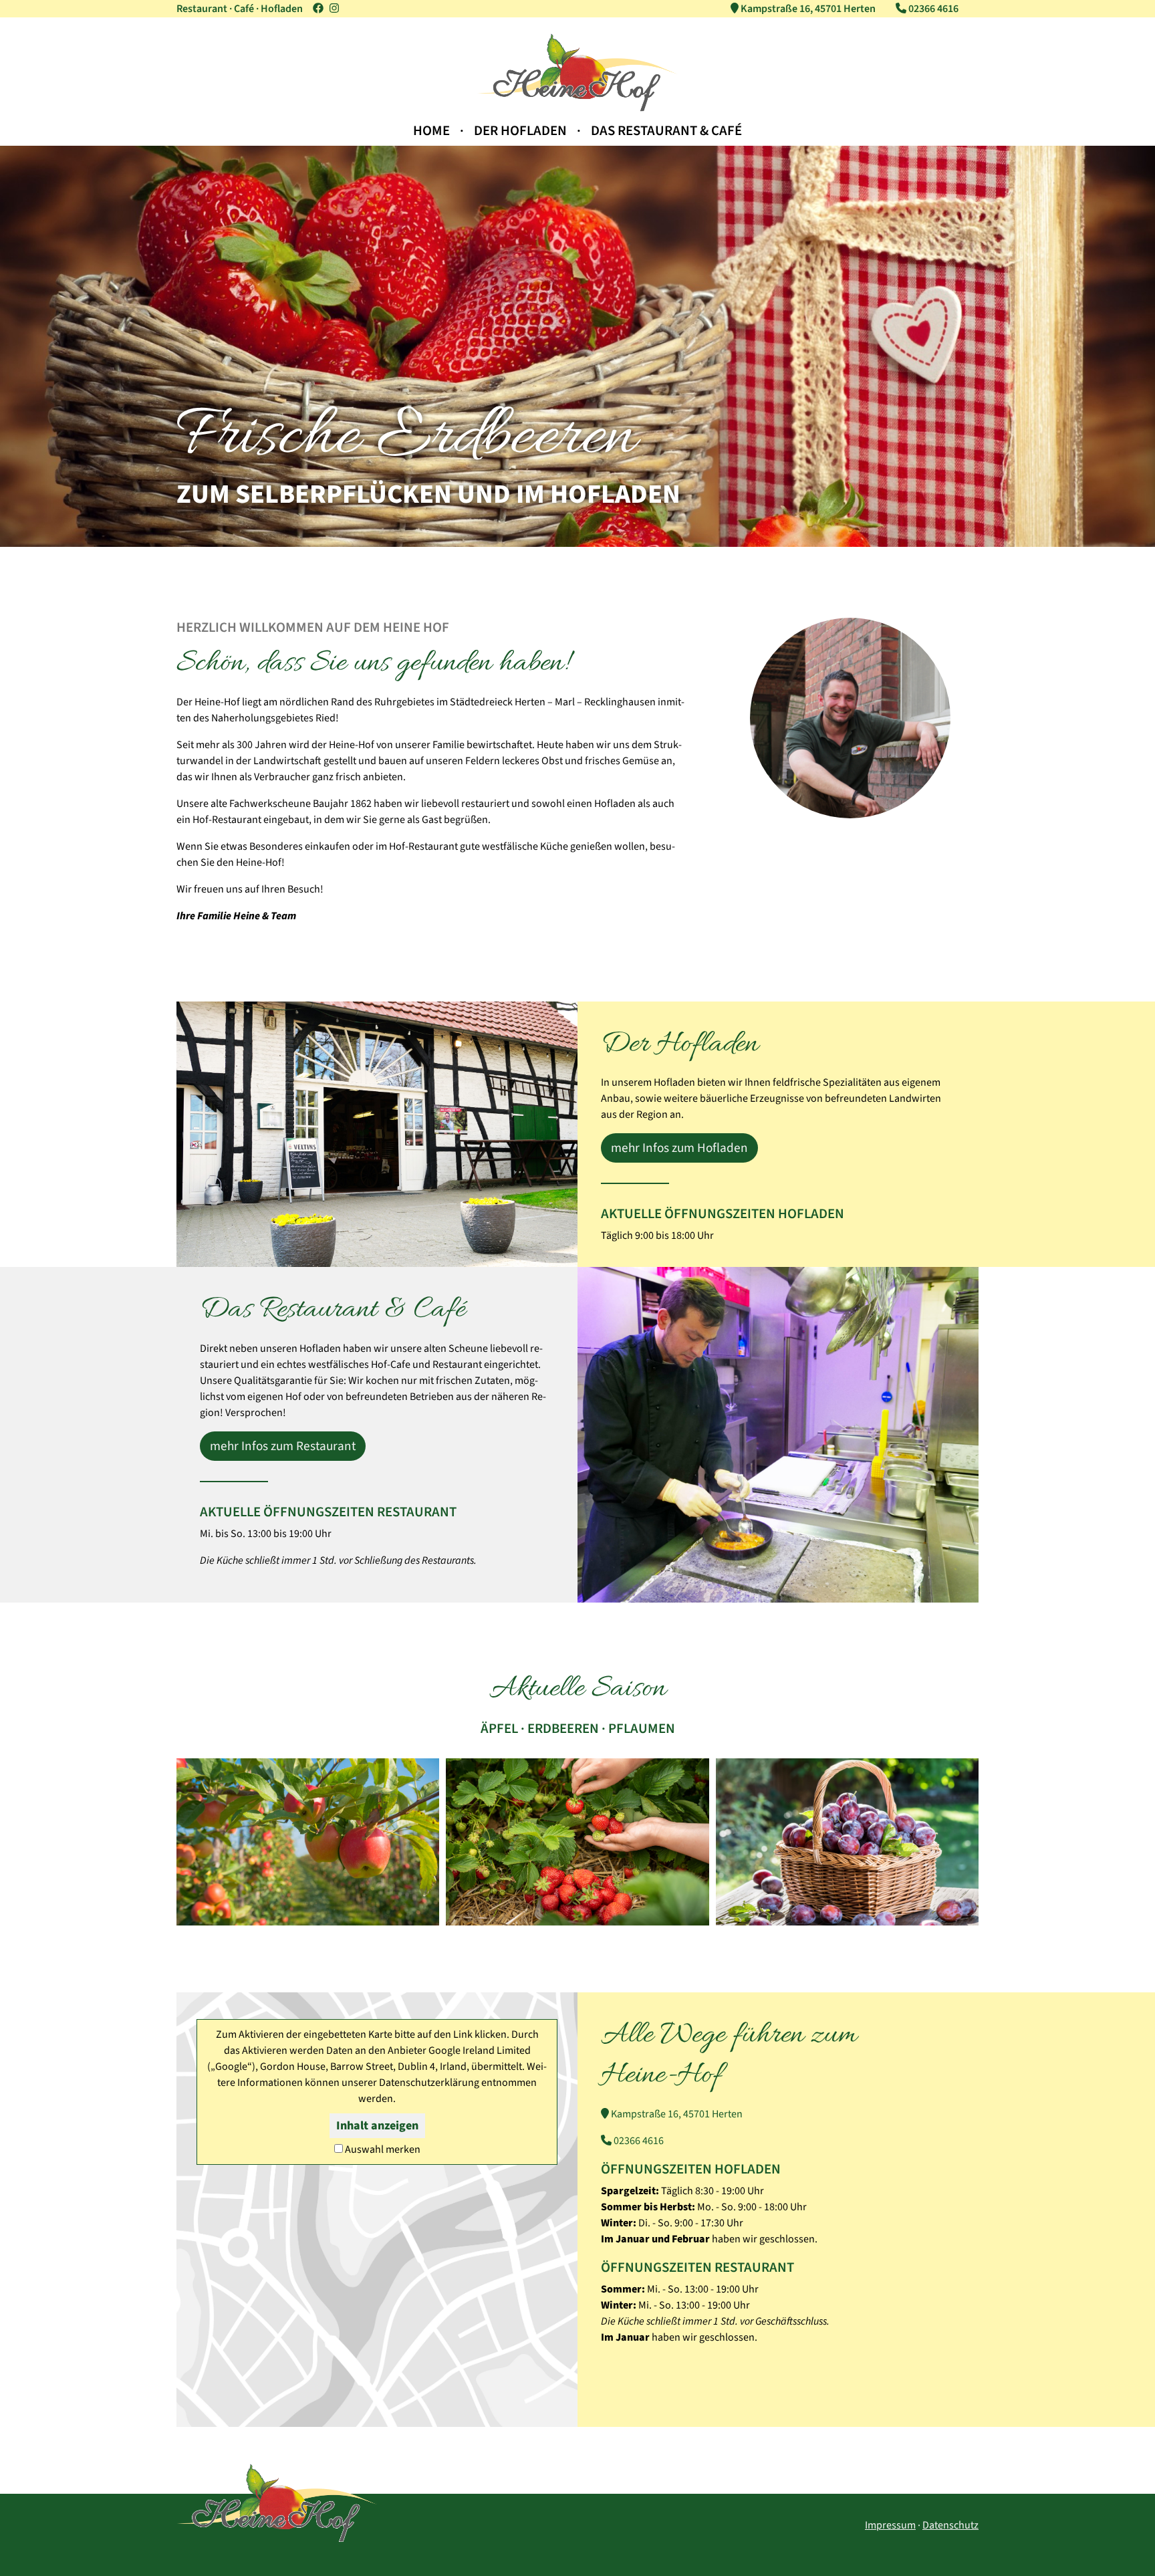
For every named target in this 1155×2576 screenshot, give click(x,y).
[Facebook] (318, 9)
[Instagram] (334, 9)
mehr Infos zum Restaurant (283, 1446)
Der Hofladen (520, 131)
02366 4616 (638, 2141)
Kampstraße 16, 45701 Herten (676, 2114)
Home (431, 131)
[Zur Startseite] (577, 108)
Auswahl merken (383, 2149)
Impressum (890, 2525)
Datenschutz (950, 2525)
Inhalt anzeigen (377, 2126)
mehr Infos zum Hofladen (679, 1148)
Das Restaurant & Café (666, 131)
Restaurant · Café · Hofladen (240, 9)
